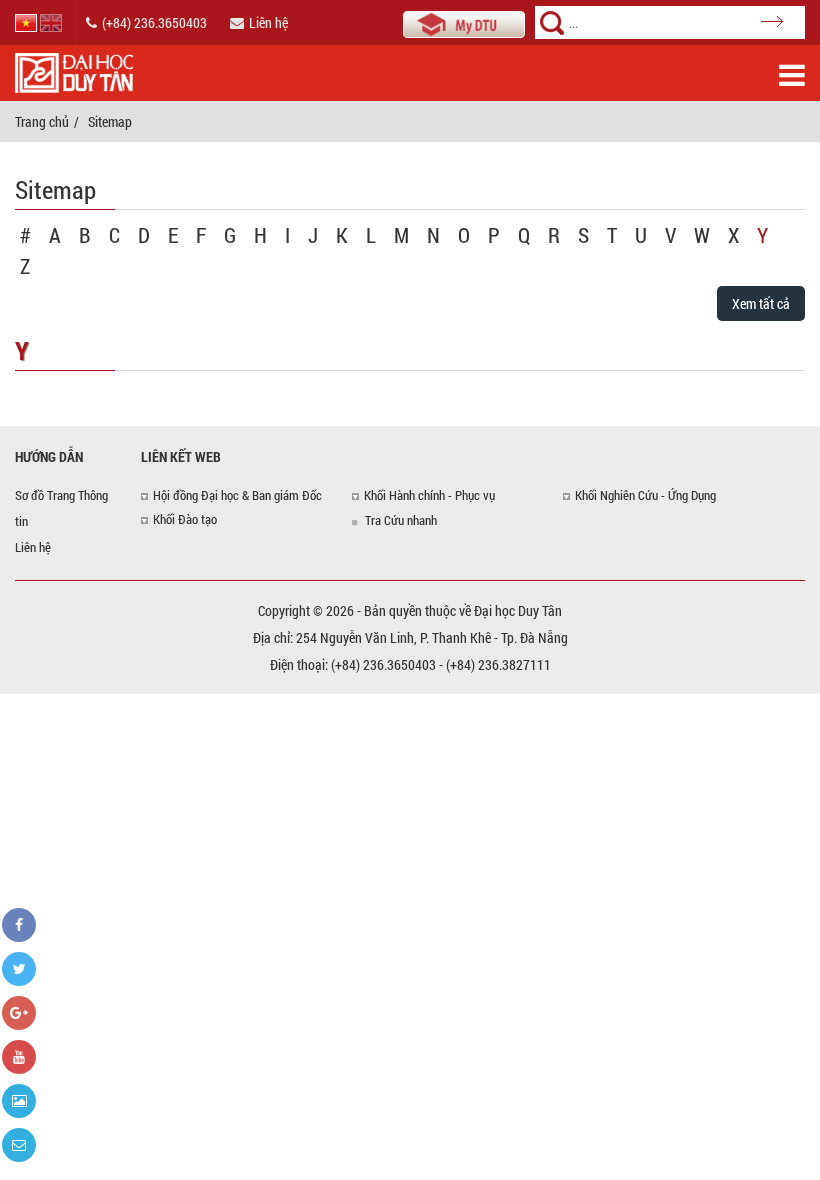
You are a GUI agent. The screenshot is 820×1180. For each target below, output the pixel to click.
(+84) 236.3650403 (154, 22)
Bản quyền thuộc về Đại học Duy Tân (463, 610)
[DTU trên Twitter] (19, 969)
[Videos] (19, 1057)
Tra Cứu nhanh (401, 520)
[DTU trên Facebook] (19, 925)
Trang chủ (42, 121)
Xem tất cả (761, 303)
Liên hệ (268, 22)
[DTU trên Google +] (19, 1013)
